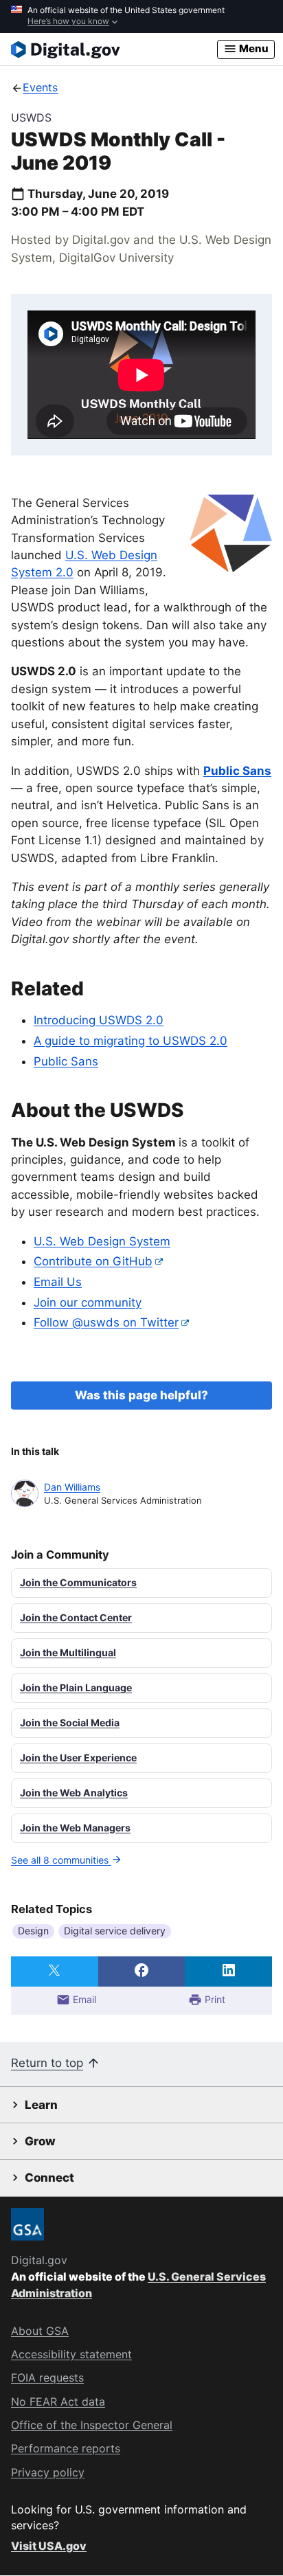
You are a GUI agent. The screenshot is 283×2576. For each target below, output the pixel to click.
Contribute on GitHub (93, 1261)
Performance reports (66, 2448)
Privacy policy (48, 2472)
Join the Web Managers (75, 1828)
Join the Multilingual (68, 1652)
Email (83, 1999)
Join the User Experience (78, 1758)
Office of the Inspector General (92, 2425)
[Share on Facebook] (142, 1971)
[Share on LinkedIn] (228, 1971)
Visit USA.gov (49, 2546)
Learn (41, 2105)
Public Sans (66, 1061)
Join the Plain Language (76, 1687)
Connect (49, 2178)
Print (214, 1999)
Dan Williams (72, 1487)
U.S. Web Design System (102, 1241)
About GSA (40, 2331)
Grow (40, 2141)
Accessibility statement (71, 2354)
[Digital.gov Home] (114, 49)
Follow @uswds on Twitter (106, 1322)
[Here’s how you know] (141, 16)
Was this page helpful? (141, 1395)
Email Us (58, 1282)
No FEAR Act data (58, 2402)
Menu (253, 48)
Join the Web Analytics (74, 1793)
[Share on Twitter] (55, 1971)
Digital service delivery (115, 1931)
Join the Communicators (78, 1582)
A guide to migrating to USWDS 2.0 (131, 1041)
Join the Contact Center (76, 1617)
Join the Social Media (70, 1722)
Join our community (88, 1302)
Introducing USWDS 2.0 (99, 1020)
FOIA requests (47, 2377)
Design (33, 1931)
